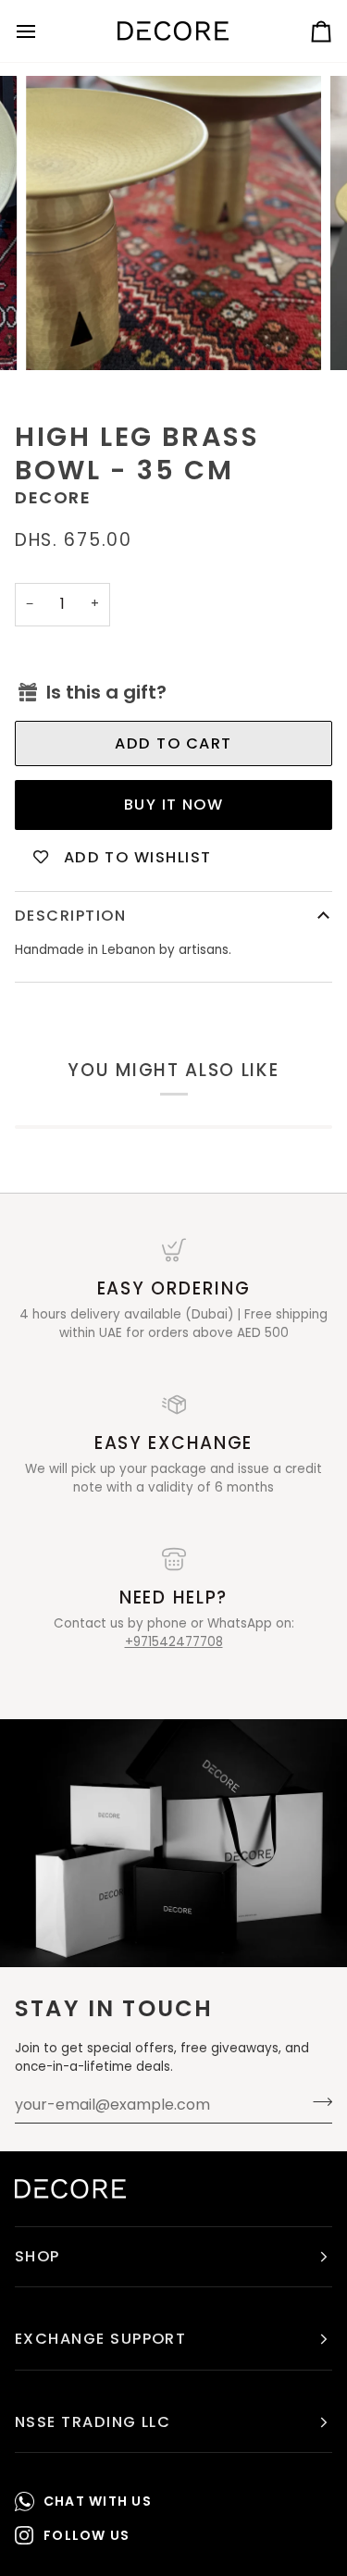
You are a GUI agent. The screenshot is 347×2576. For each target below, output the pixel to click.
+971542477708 (174, 1642)
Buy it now (174, 805)
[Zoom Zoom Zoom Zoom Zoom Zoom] (173, 223)
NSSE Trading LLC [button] (93, 2422)
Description (70, 916)
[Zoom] (61, 335)
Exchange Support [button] (100, 2339)
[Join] (317, 2102)
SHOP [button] (37, 2256)
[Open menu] (43, 31)
